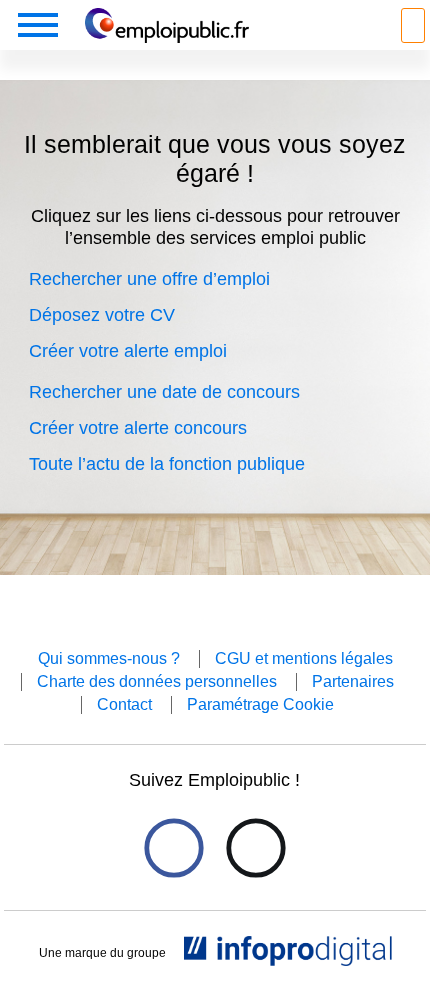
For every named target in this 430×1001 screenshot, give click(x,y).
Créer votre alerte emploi (128, 351)
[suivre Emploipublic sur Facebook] (173, 848)
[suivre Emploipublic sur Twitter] (255, 848)
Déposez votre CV (102, 315)
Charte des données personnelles (157, 681)
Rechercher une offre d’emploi (149, 279)
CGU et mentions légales (304, 658)
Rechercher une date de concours (164, 392)
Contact (124, 704)
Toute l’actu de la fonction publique (167, 464)
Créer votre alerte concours (138, 428)
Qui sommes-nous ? (109, 658)
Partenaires (353, 681)
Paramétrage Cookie (260, 704)
